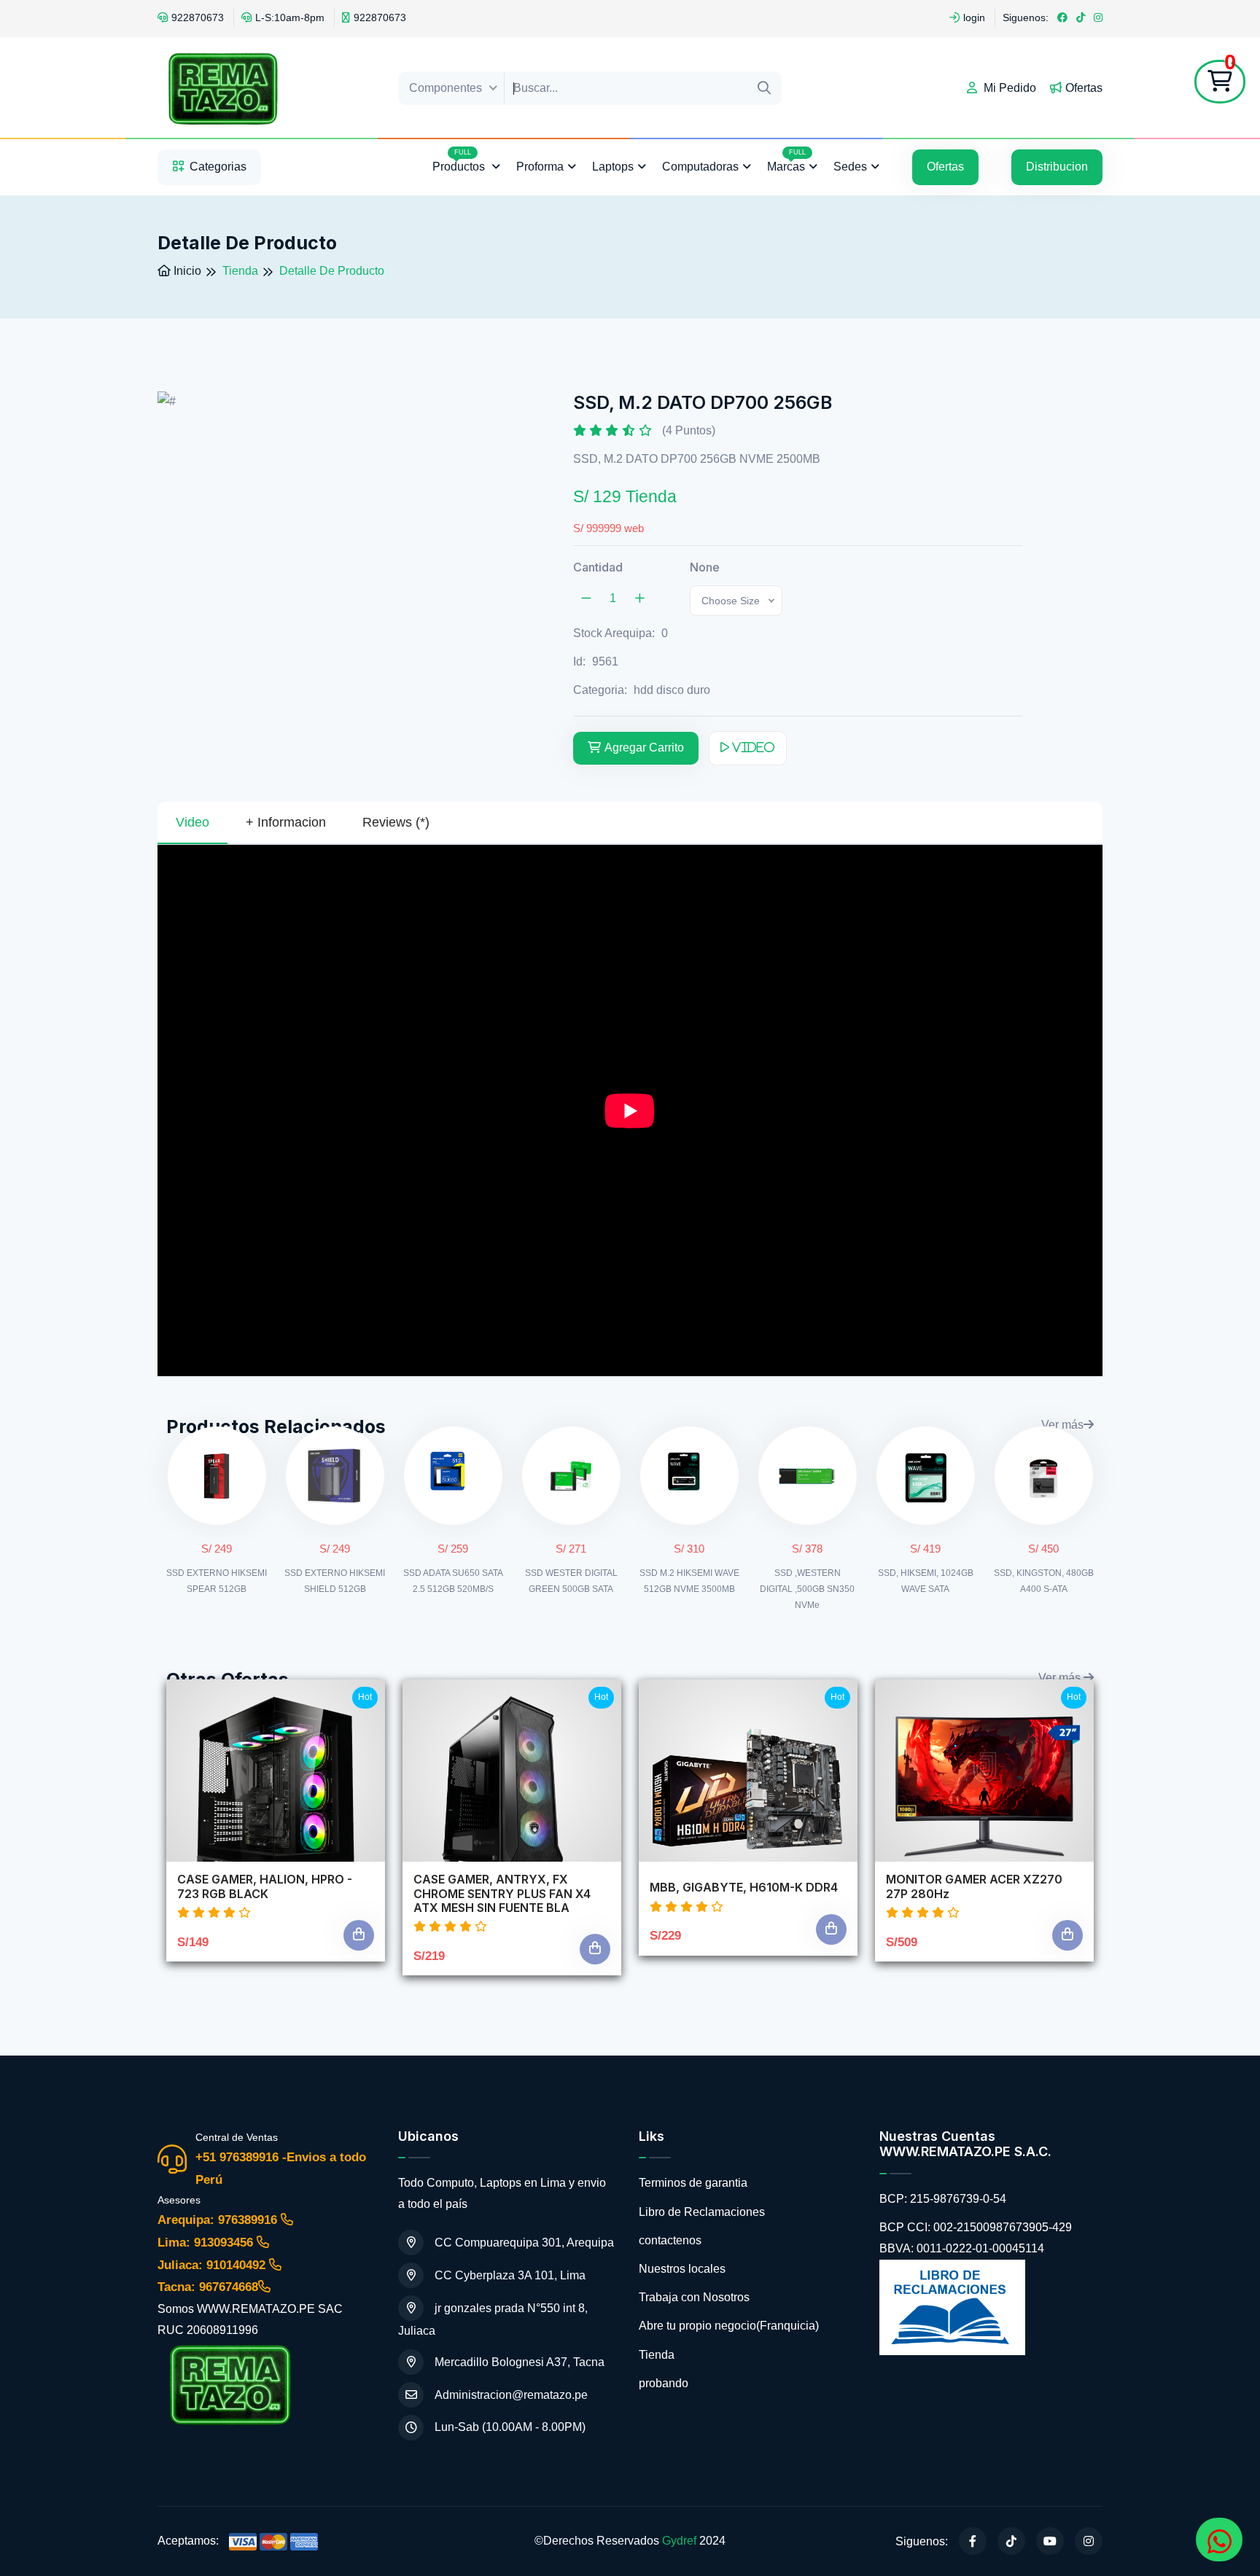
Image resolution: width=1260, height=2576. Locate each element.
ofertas (945, 167)
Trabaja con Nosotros (694, 2297)
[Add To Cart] (359, 1935)
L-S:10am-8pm (290, 17)
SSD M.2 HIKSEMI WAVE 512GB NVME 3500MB (689, 1581)
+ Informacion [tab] (286, 822)
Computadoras (700, 167)
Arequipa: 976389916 (219, 2220)
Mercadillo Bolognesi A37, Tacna (520, 2362)
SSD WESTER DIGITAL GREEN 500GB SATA (571, 1581)
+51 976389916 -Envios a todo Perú (281, 2169)
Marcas (786, 161)
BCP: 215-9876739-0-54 (943, 2199)
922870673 (198, 17)
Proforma (540, 167)
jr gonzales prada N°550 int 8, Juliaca (493, 2319)
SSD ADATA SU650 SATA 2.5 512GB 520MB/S (453, 1581)
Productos (460, 161)
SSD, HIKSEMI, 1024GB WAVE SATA (926, 1581)
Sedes (850, 167)
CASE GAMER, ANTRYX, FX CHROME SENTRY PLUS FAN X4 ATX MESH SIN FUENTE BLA (502, 1893)
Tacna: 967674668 (208, 2287)
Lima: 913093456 (207, 2243)
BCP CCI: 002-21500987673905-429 (976, 2227)
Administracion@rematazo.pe (511, 2395)
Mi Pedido (1008, 88)
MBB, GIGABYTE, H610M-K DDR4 (744, 1888)
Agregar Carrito (644, 748)
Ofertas (1084, 88)
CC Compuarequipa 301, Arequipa (524, 2243)
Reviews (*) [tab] (396, 822)
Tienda (657, 2355)
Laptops (613, 167)
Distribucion (1057, 167)
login (974, 17)
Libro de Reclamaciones (702, 2212)
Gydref (679, 2541)
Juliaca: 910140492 (213, 2265)
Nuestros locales (682, 2269)
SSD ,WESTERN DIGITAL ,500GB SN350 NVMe (807, 1589)
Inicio (186, 271)
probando (664, 2383)
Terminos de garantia (693, 2183)
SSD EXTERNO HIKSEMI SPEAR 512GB (217, 1581)
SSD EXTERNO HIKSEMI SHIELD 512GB (335, 1581)
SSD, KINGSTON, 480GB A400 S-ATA (1044, 1581)
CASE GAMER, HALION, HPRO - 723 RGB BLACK (265, 1886)
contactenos (670, 2240)
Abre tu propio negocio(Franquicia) (729, 2326)
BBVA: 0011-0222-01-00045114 (962, 2248)
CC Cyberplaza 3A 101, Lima (510, 2275)
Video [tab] (192, 822)
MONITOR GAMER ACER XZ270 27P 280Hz (974, 1886)
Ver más (1062, 1425)
